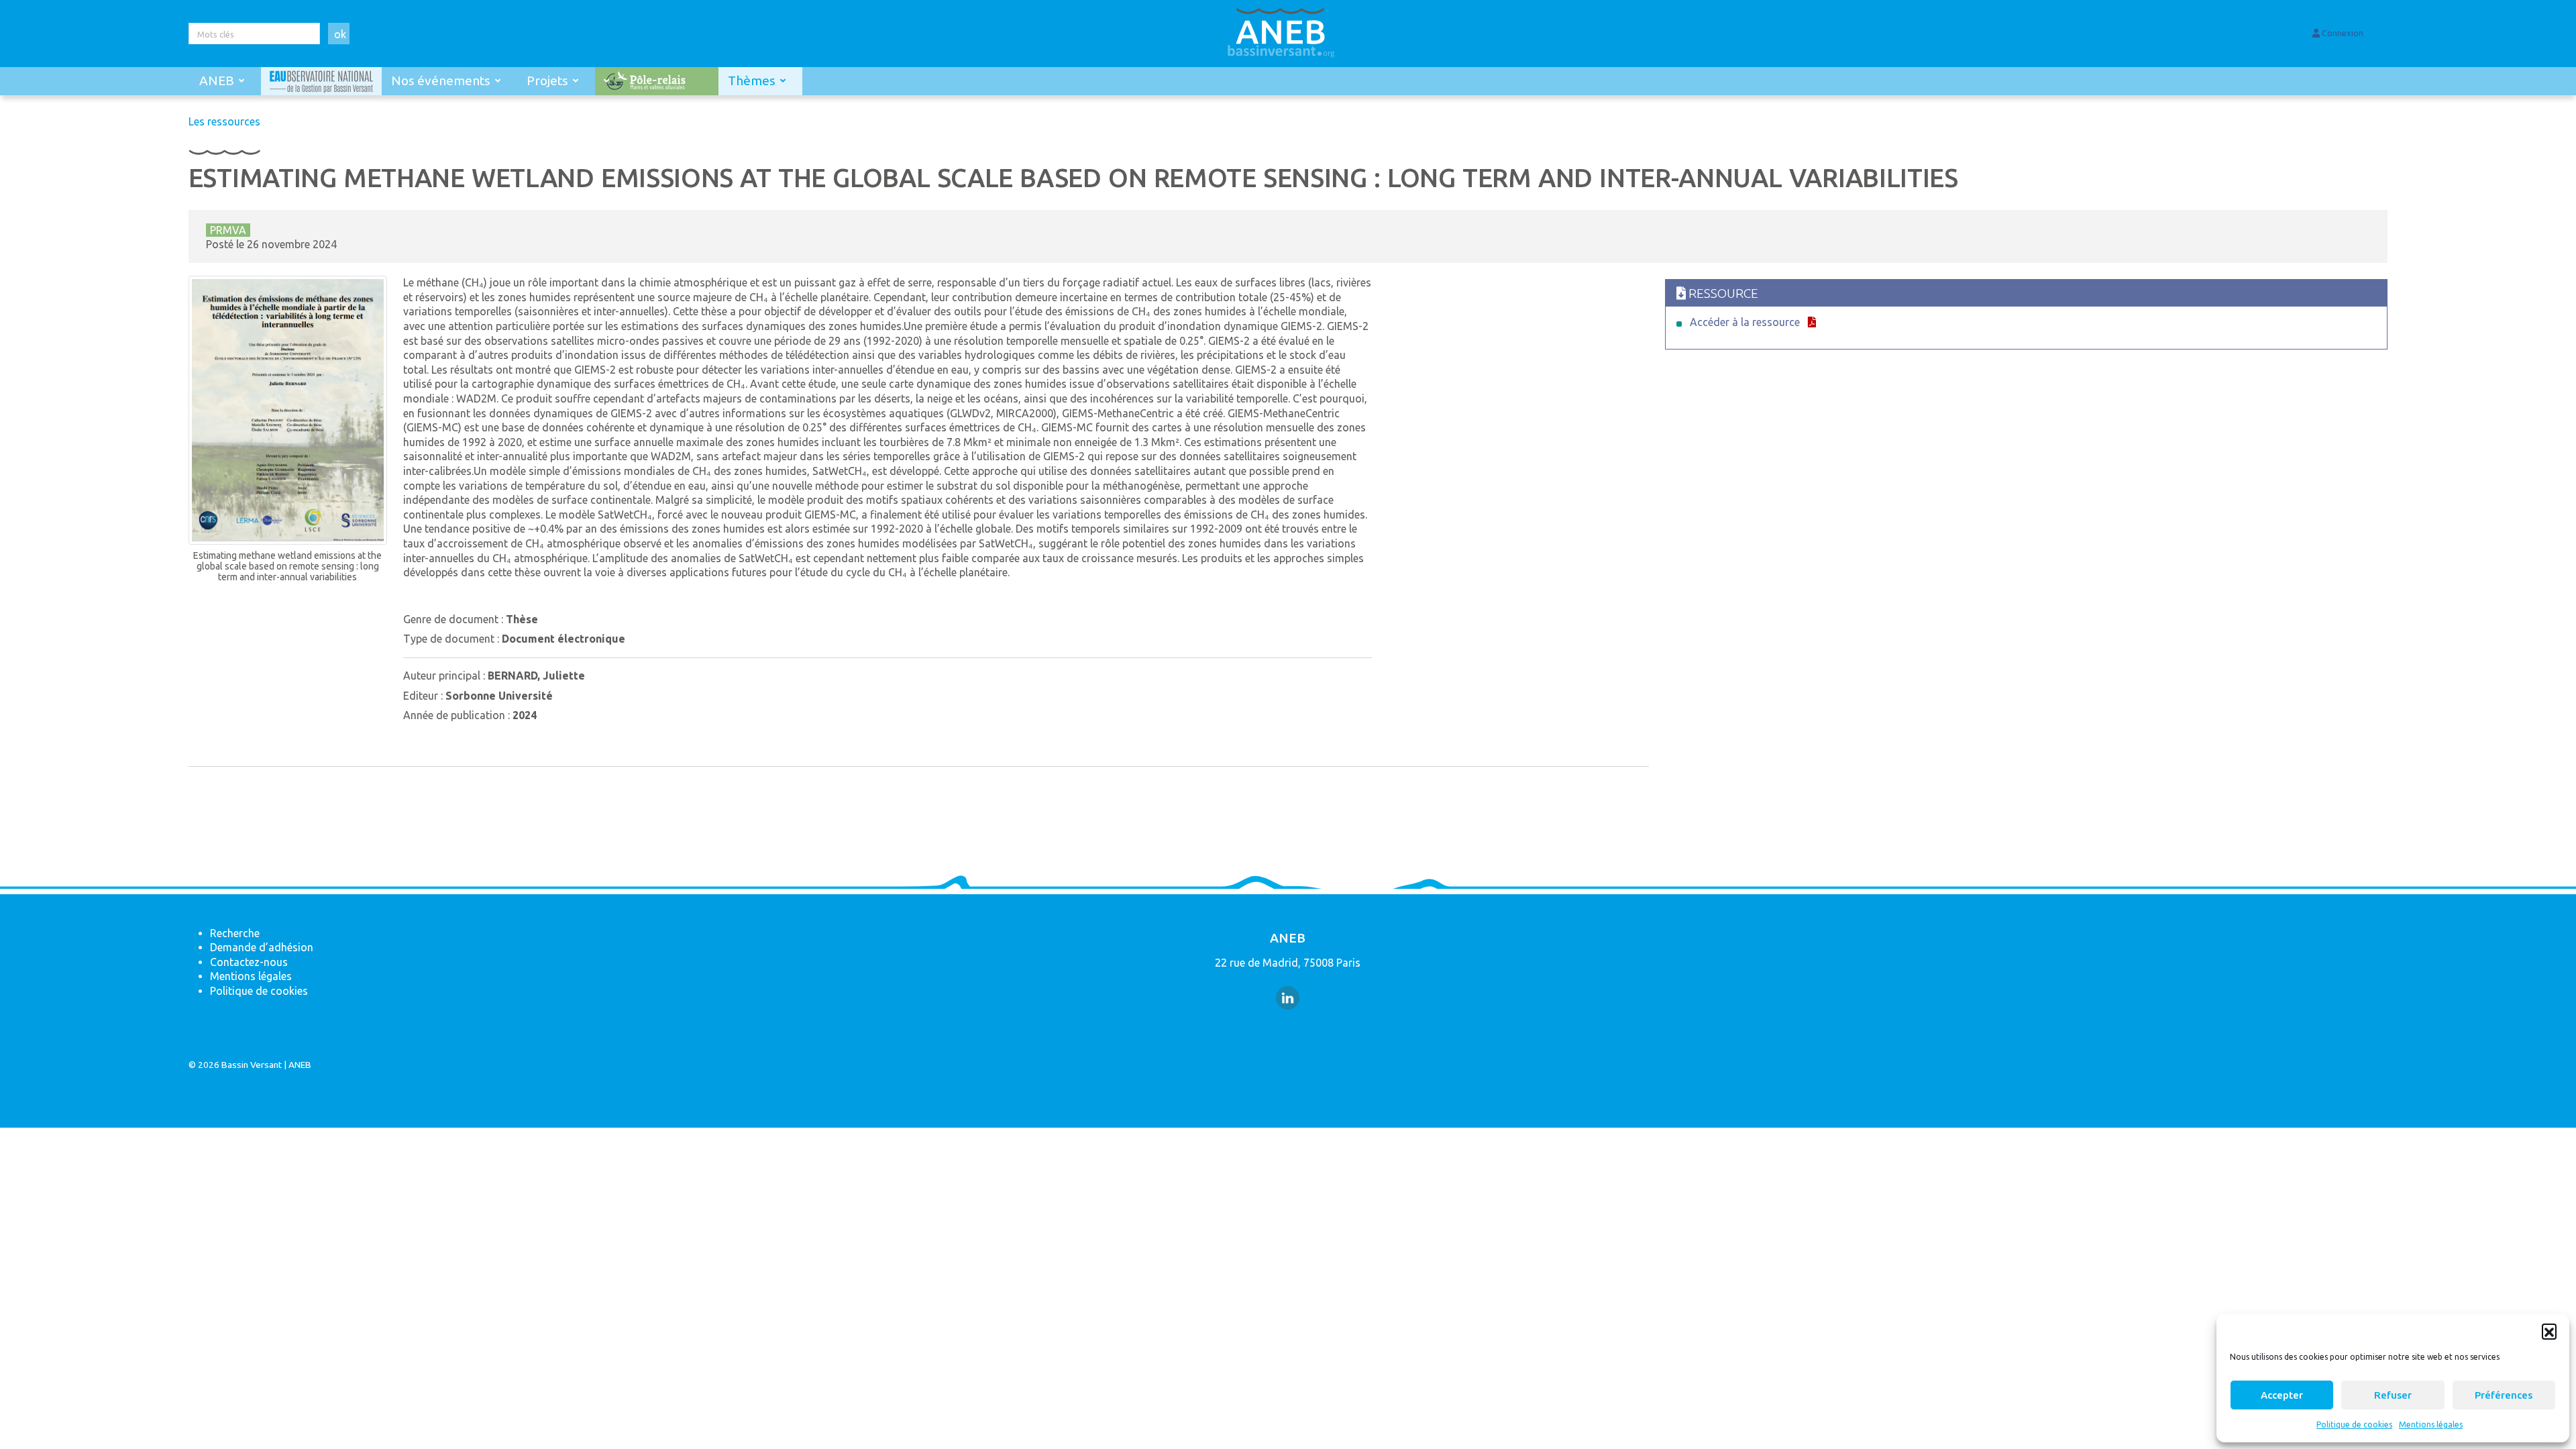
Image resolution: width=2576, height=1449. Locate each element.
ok (340, 34)
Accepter (2282, 1395)
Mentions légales (2431, 1425)
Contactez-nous (249, 962)
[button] (2549, 1331)
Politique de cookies (2354, 1425)
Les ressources (224, 121)
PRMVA (228, 230)
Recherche (235, 933)
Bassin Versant (252, 1065)
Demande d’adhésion (262, 947)
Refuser (2393, 1395)
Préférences (2504, 1395)
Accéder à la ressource (1745, 322)
